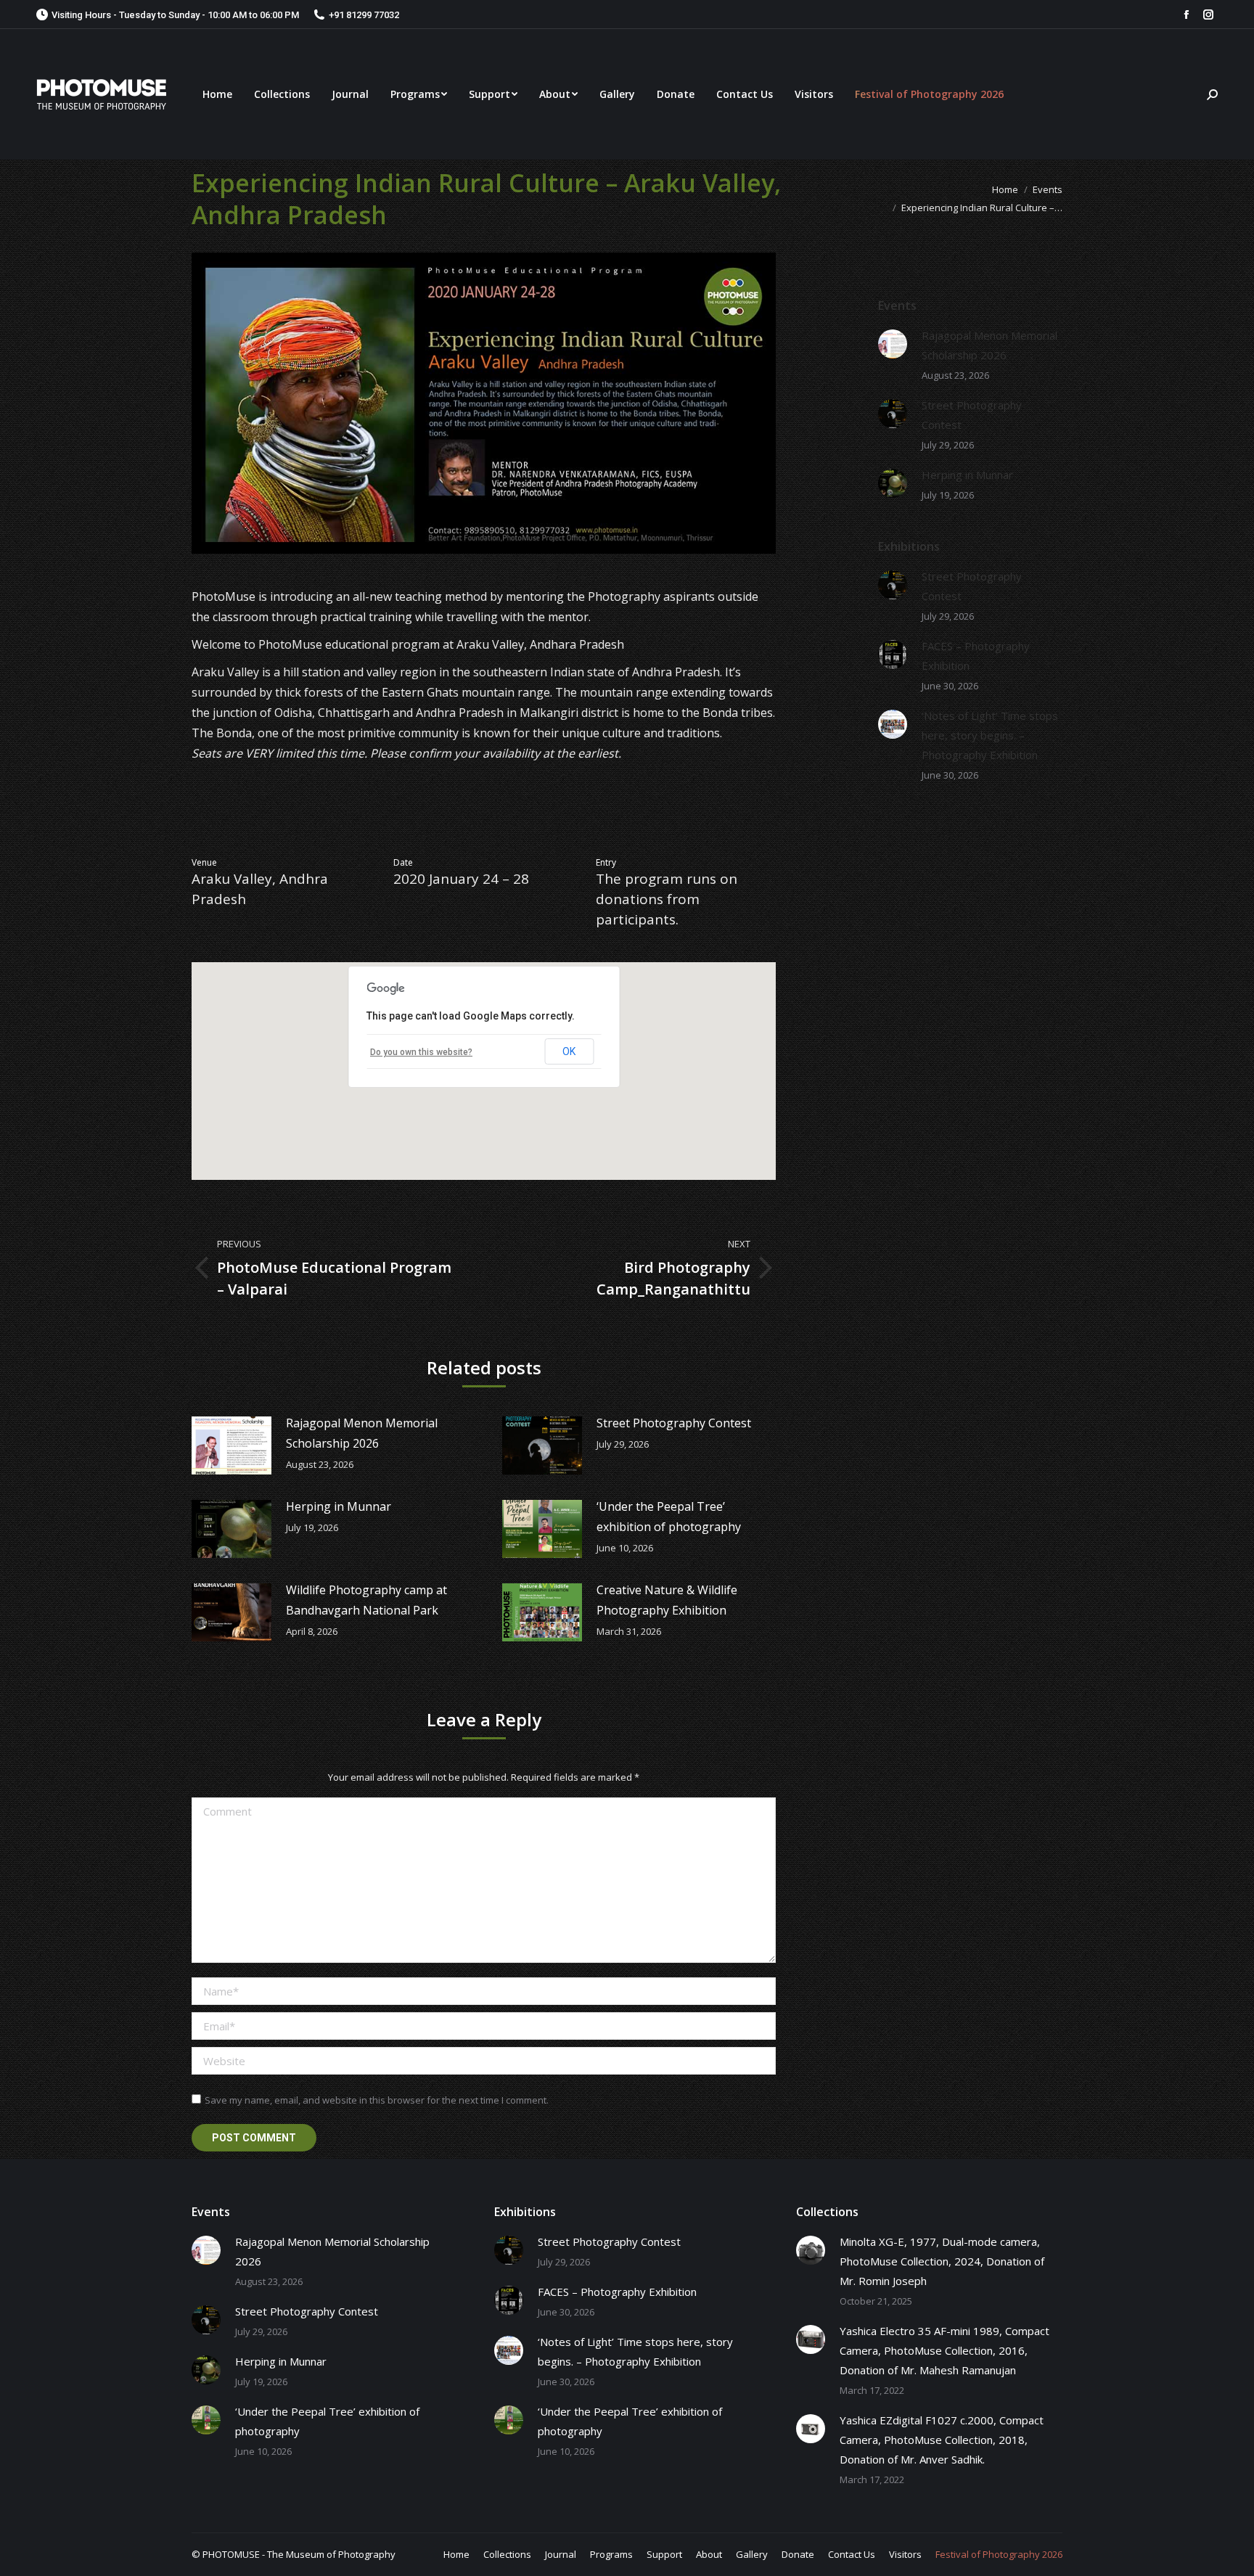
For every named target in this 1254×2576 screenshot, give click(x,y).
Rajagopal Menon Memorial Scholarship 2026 (362, 1433)
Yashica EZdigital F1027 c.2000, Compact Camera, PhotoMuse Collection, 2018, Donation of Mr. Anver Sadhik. (942, 2440)
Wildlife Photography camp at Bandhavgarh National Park (366, 1600)
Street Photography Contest (674, 1423)
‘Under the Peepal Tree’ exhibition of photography (669, 1517)
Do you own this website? (421, 1052)
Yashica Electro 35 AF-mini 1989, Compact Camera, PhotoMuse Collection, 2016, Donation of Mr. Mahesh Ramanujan (944, 2350)
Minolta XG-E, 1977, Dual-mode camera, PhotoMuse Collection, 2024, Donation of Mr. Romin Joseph (942, 2261)
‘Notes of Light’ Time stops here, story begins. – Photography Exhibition (990, 735)
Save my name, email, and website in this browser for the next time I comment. (377, 2100)
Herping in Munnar (339, 1506)
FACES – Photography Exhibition (976, 656)
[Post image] (231, 1445)
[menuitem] (217, 94)
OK (569, 1051)
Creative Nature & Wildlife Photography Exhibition (667, 1600)
